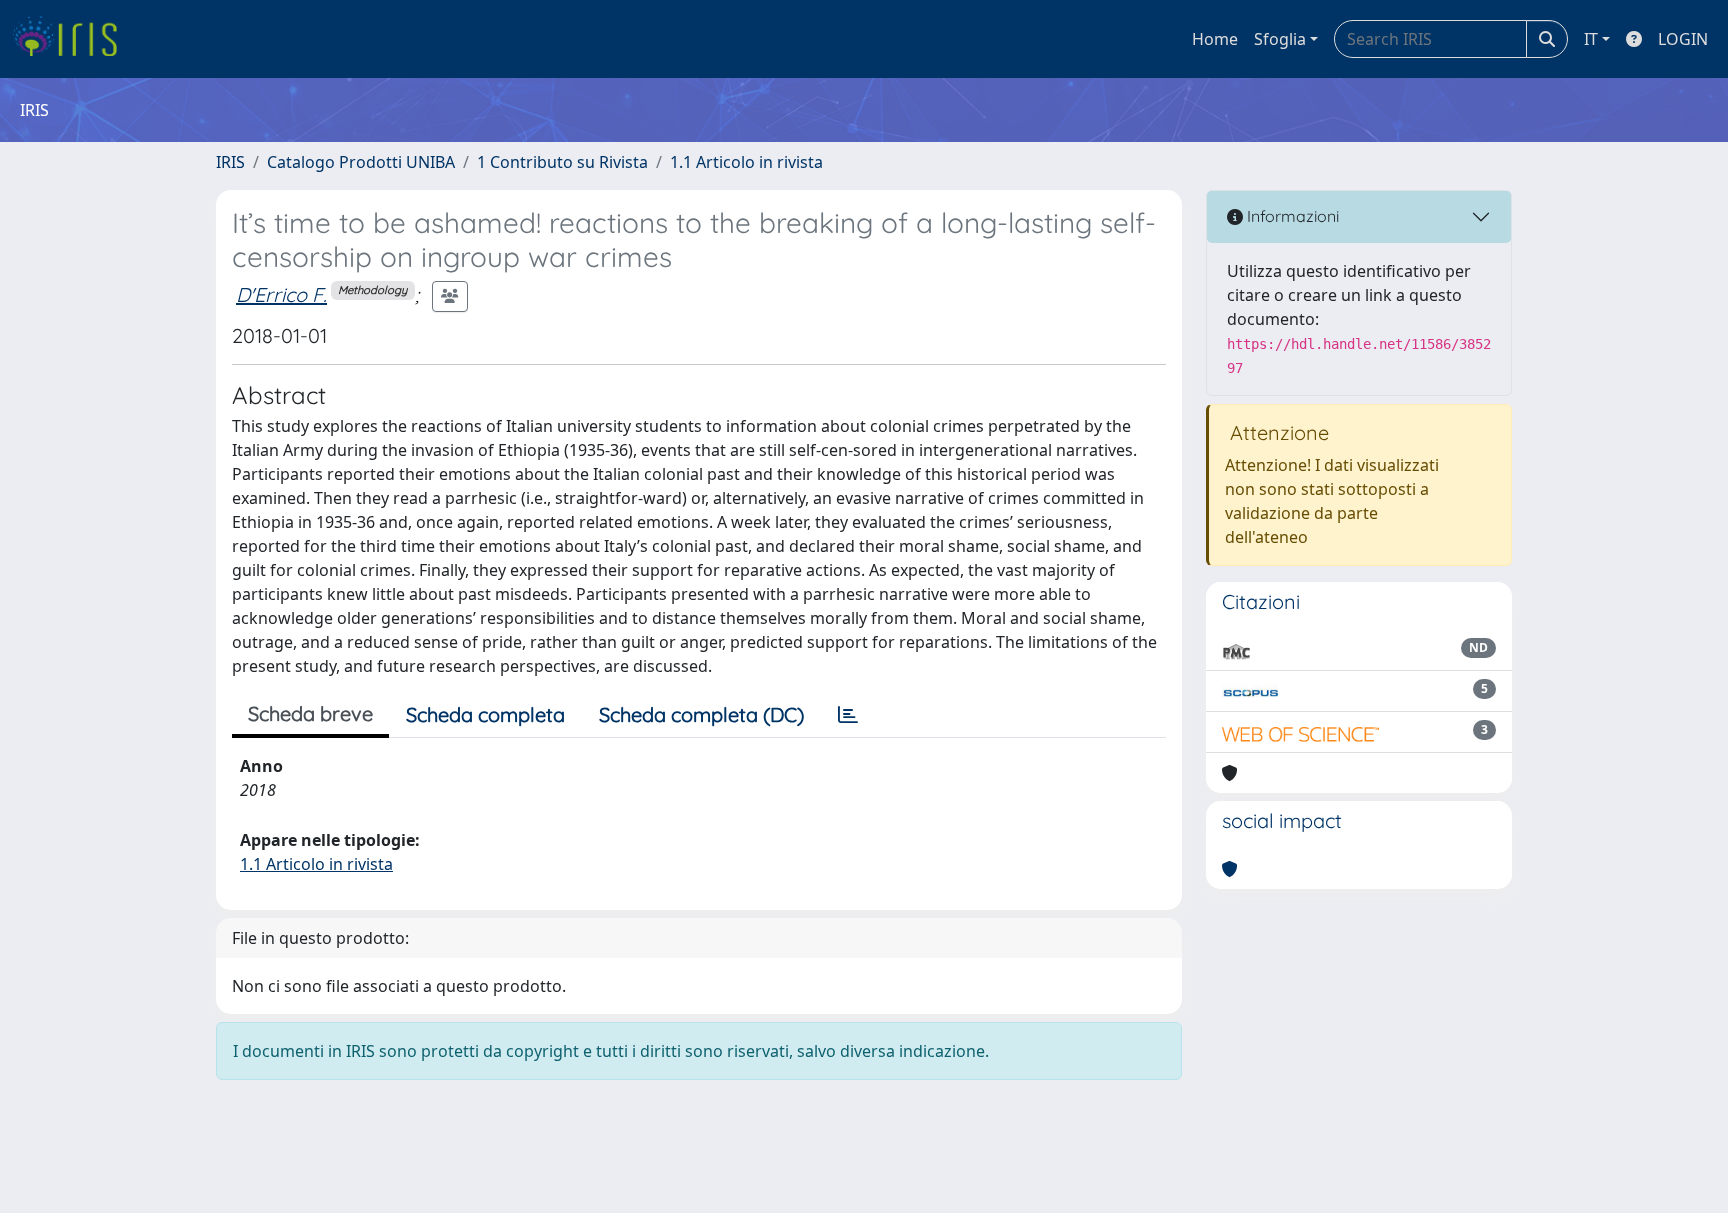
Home (1215, 39)
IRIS (230, 162)
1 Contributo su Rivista (562, 162)
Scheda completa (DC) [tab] (701, 714)
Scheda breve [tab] (310, 713)
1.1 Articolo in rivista (746, 162)
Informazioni (1291, 216)
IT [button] (1591, 39)
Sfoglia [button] (1280, 39)
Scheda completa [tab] (485, 714)
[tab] (848, 715)
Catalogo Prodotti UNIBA (361, 162)
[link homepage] (72, 39)
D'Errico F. (281, 294)
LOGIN (1683, 39)
